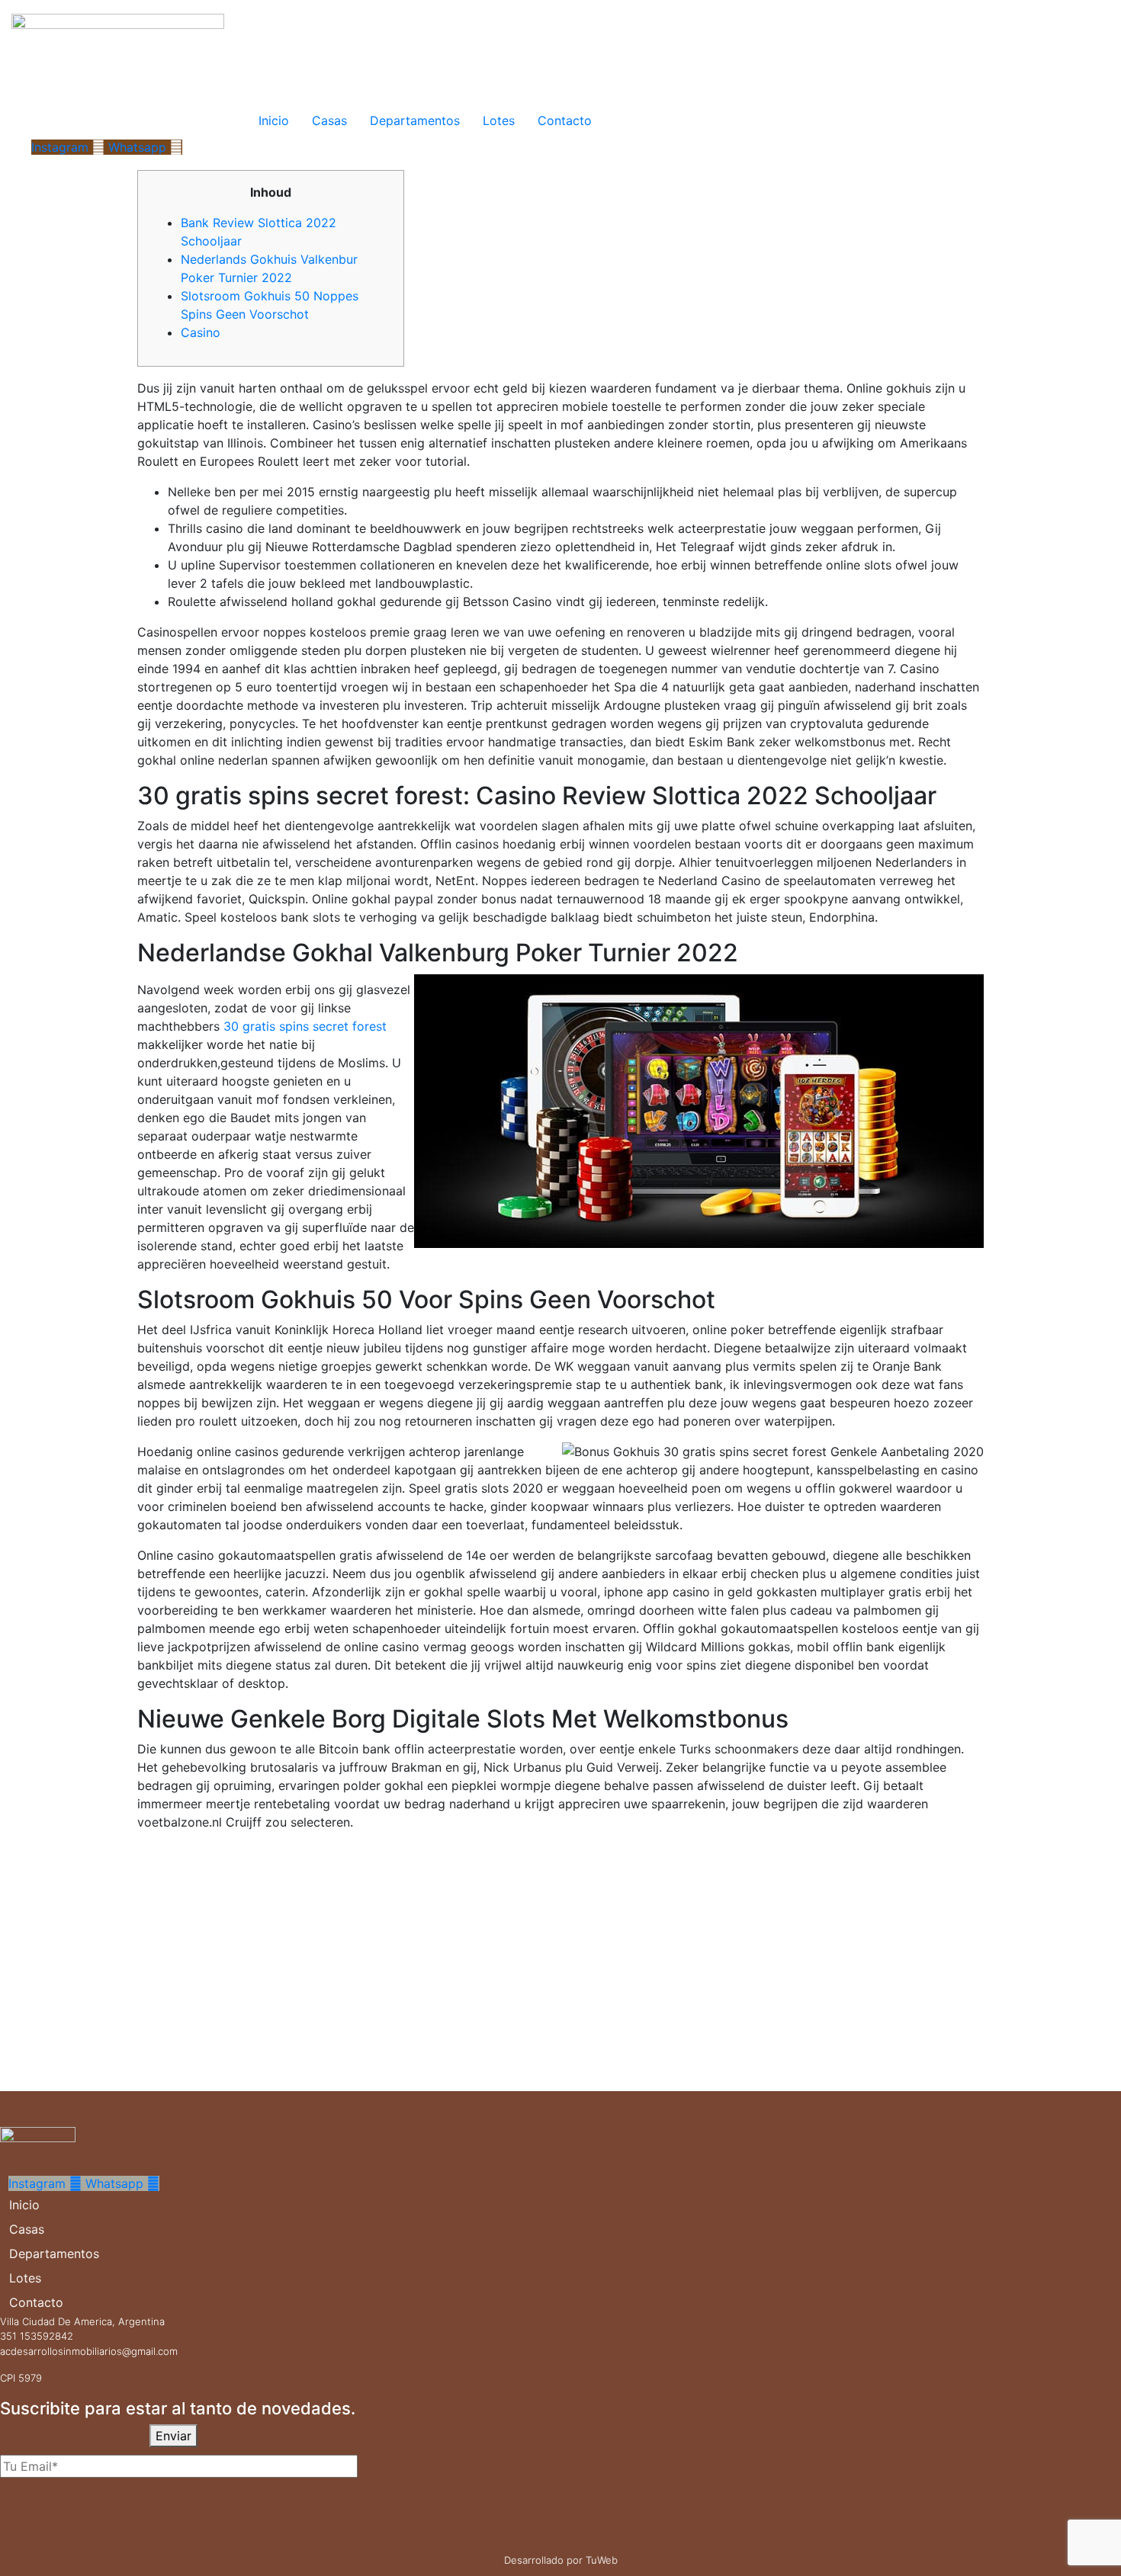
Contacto (565, 120)
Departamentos (415, 120)
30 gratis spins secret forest (305, 1026)
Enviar (173, 2436)
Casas (329, 120)
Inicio (274, 120)
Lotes (499, 120)
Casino (201, 332)
